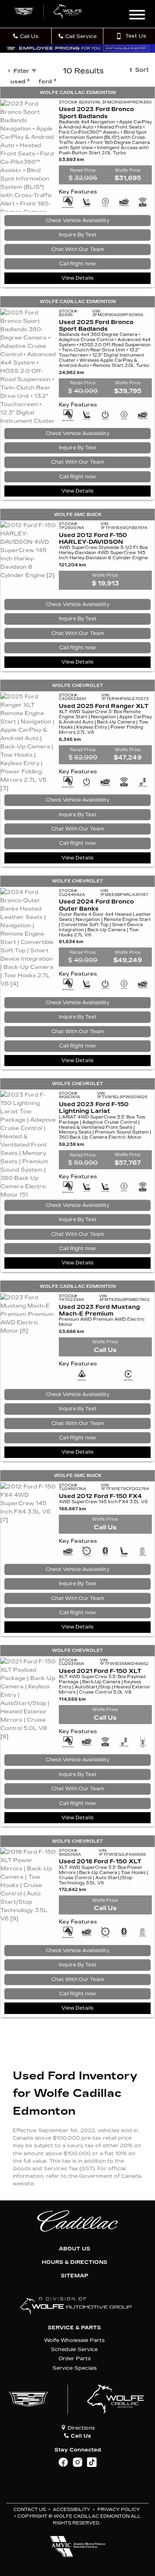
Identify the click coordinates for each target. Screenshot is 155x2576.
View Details (77, 278)
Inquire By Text (78, 235)
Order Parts (75, 2358)
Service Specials (75, 2368)
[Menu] (137, 16)
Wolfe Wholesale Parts (74, 2340)
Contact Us (30, 2510)
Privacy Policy (119, 2510)
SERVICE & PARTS (74, 2328)
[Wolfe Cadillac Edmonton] (48, 11)
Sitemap (75, 2276)
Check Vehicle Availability (77, 221)
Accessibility (72, 2510)
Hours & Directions (75, 2262)
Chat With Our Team (78, 249)
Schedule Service (74, 2349)
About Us (75, 2249)
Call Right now (77, 264)
